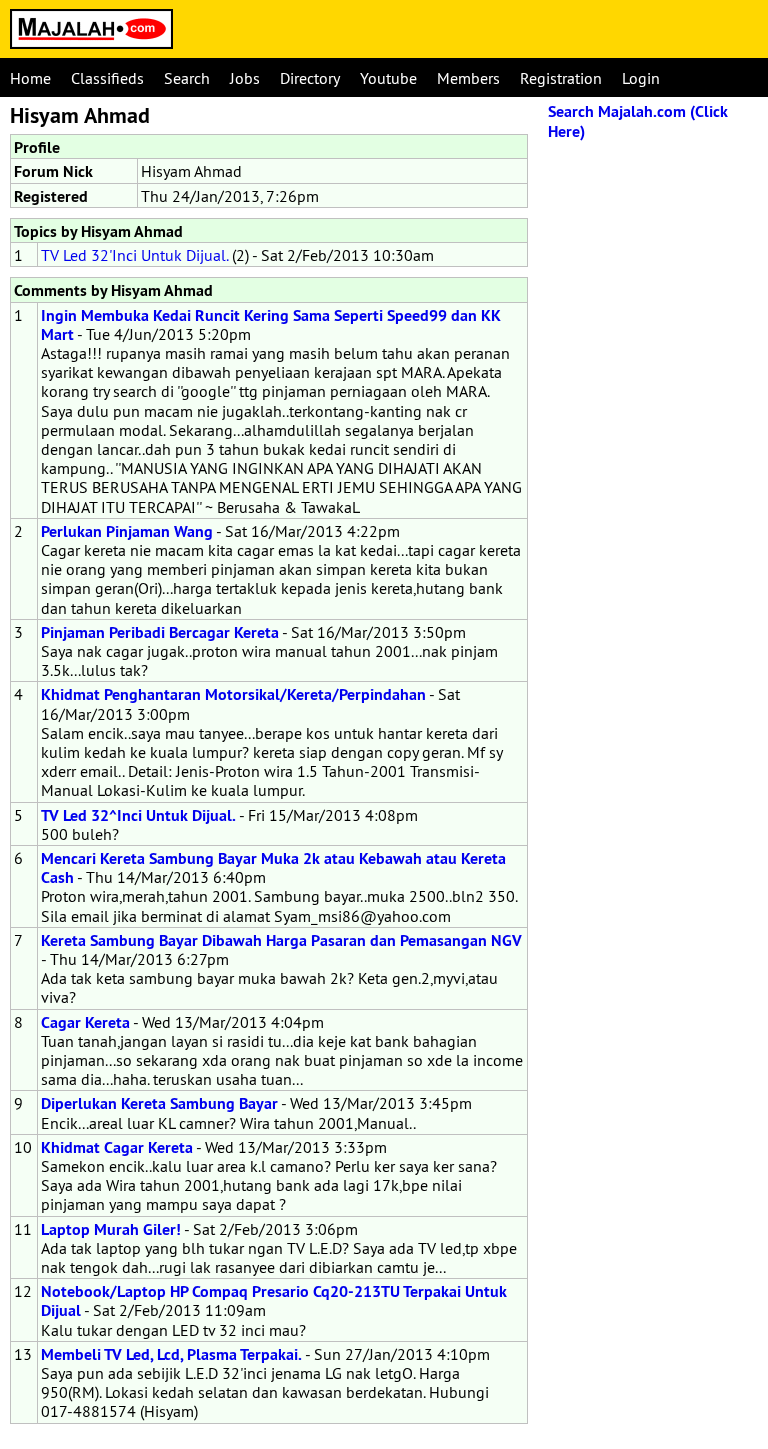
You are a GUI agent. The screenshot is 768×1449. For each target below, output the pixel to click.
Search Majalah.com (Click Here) (638, 121)
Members (468, 78)
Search (187, 78)
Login (641, 78)
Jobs (245, 78)
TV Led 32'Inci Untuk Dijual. (134, 255)
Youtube (388, 78)
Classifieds (107, 78)
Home (30, 78)
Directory (310, 78)
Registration (561, 78)
